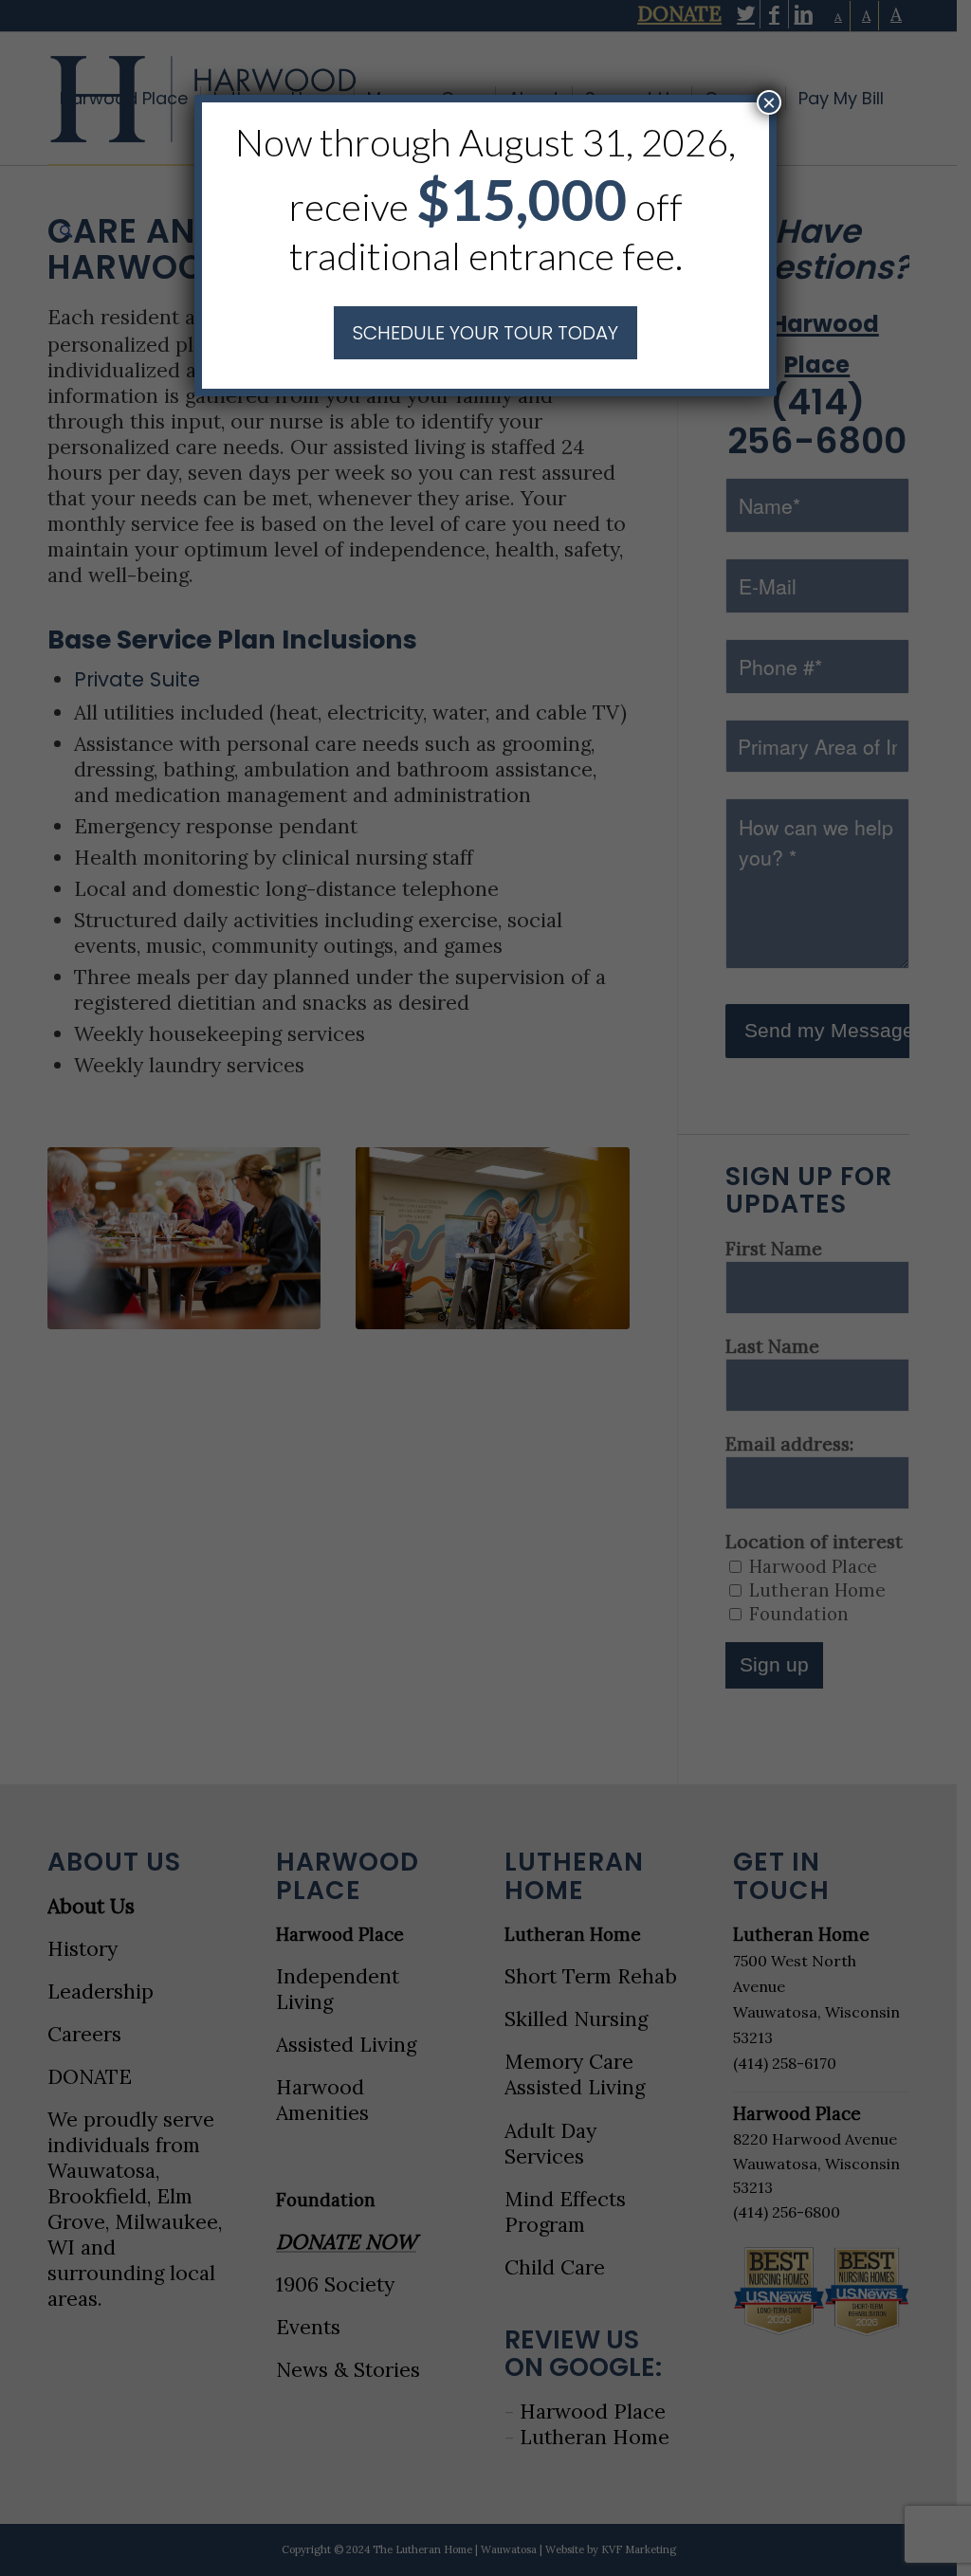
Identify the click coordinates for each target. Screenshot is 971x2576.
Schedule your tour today (485, 333)
